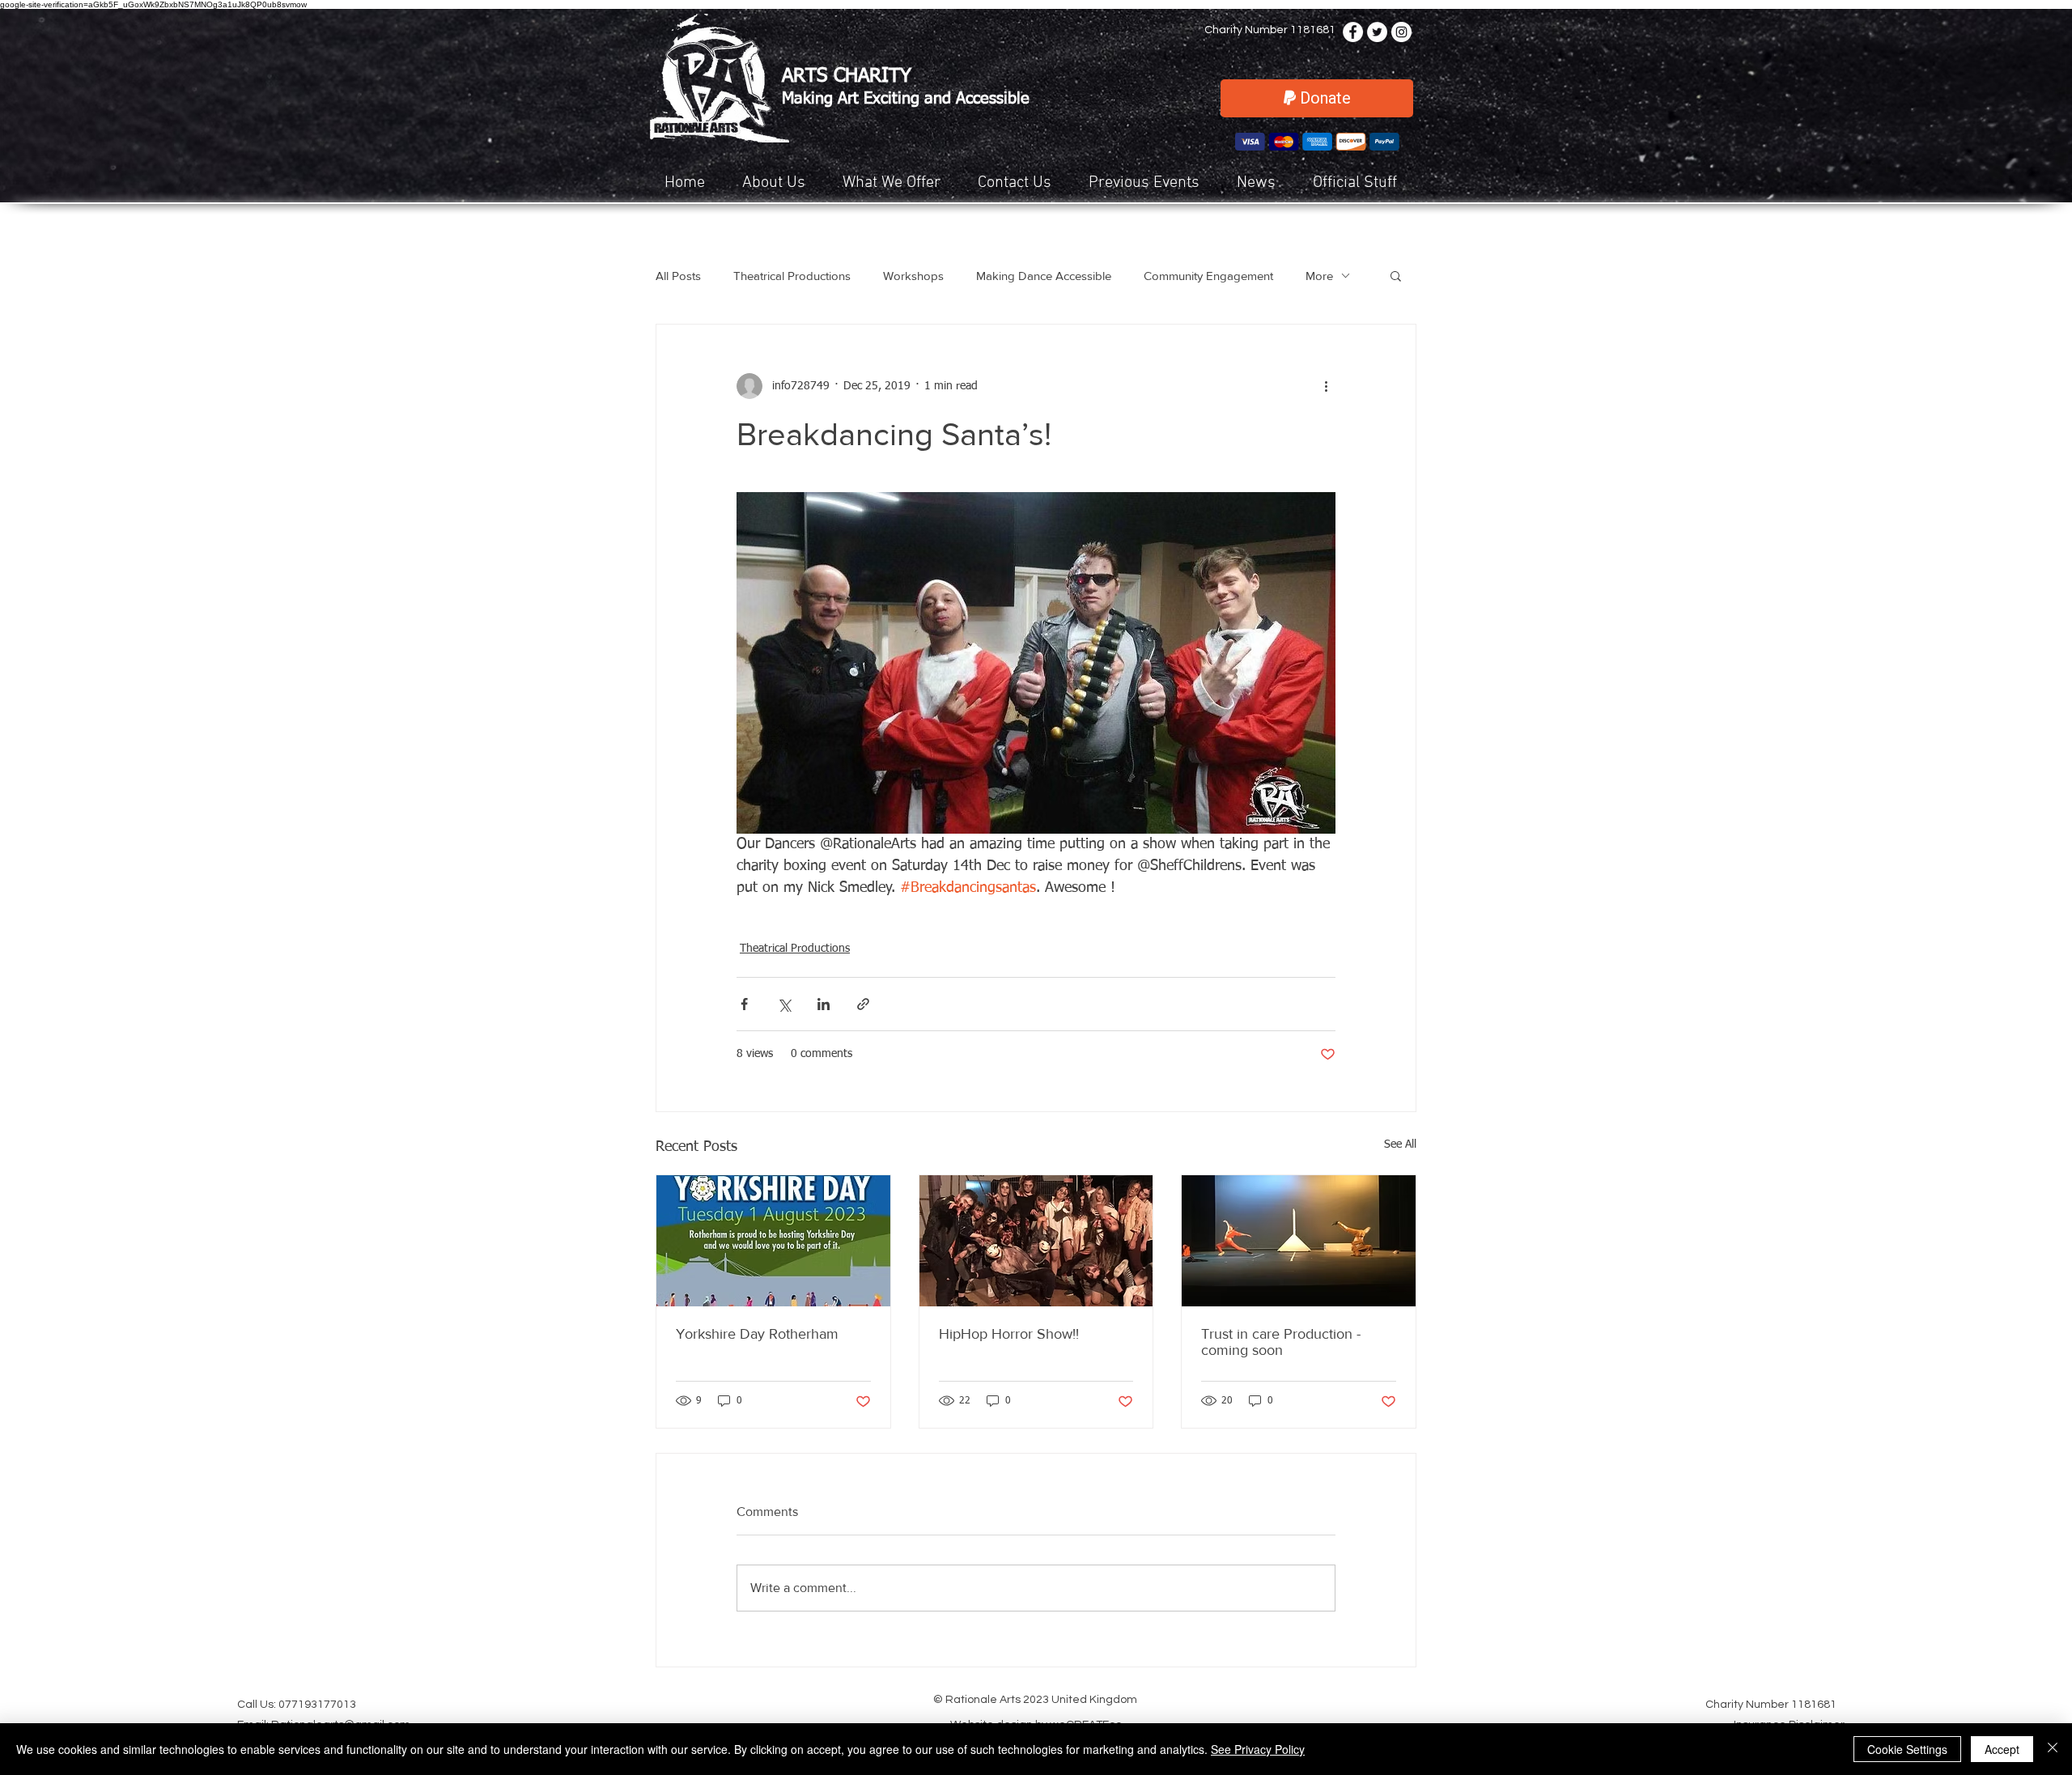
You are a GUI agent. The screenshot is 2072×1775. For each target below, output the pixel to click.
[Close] (2053, 1749)
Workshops (913, 276)
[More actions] (1326, 386)
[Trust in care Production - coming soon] (1299, 1241)
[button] (898, 183)
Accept (2002, 1749)
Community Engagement (1208, 276)
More (1319, 276)
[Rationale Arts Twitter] (1377, 32)
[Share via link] (863, 1004)
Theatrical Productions (792, 276)
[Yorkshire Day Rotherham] (773, 1241)
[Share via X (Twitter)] (784, 1004)
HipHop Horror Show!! (1009, 1334)
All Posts (678, 276)
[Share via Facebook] (744, 1004)
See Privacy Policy (1258, 1749)
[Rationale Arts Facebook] (1353, 32)
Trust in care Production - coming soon (1281, 1342)
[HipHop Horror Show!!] (1036, 1241)
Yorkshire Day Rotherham (757, 1334)
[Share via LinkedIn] (824, 1004)
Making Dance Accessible (1044, 276)
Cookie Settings (1907, 1749)
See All (1400, 1144)
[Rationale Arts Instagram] (1401, 32)
